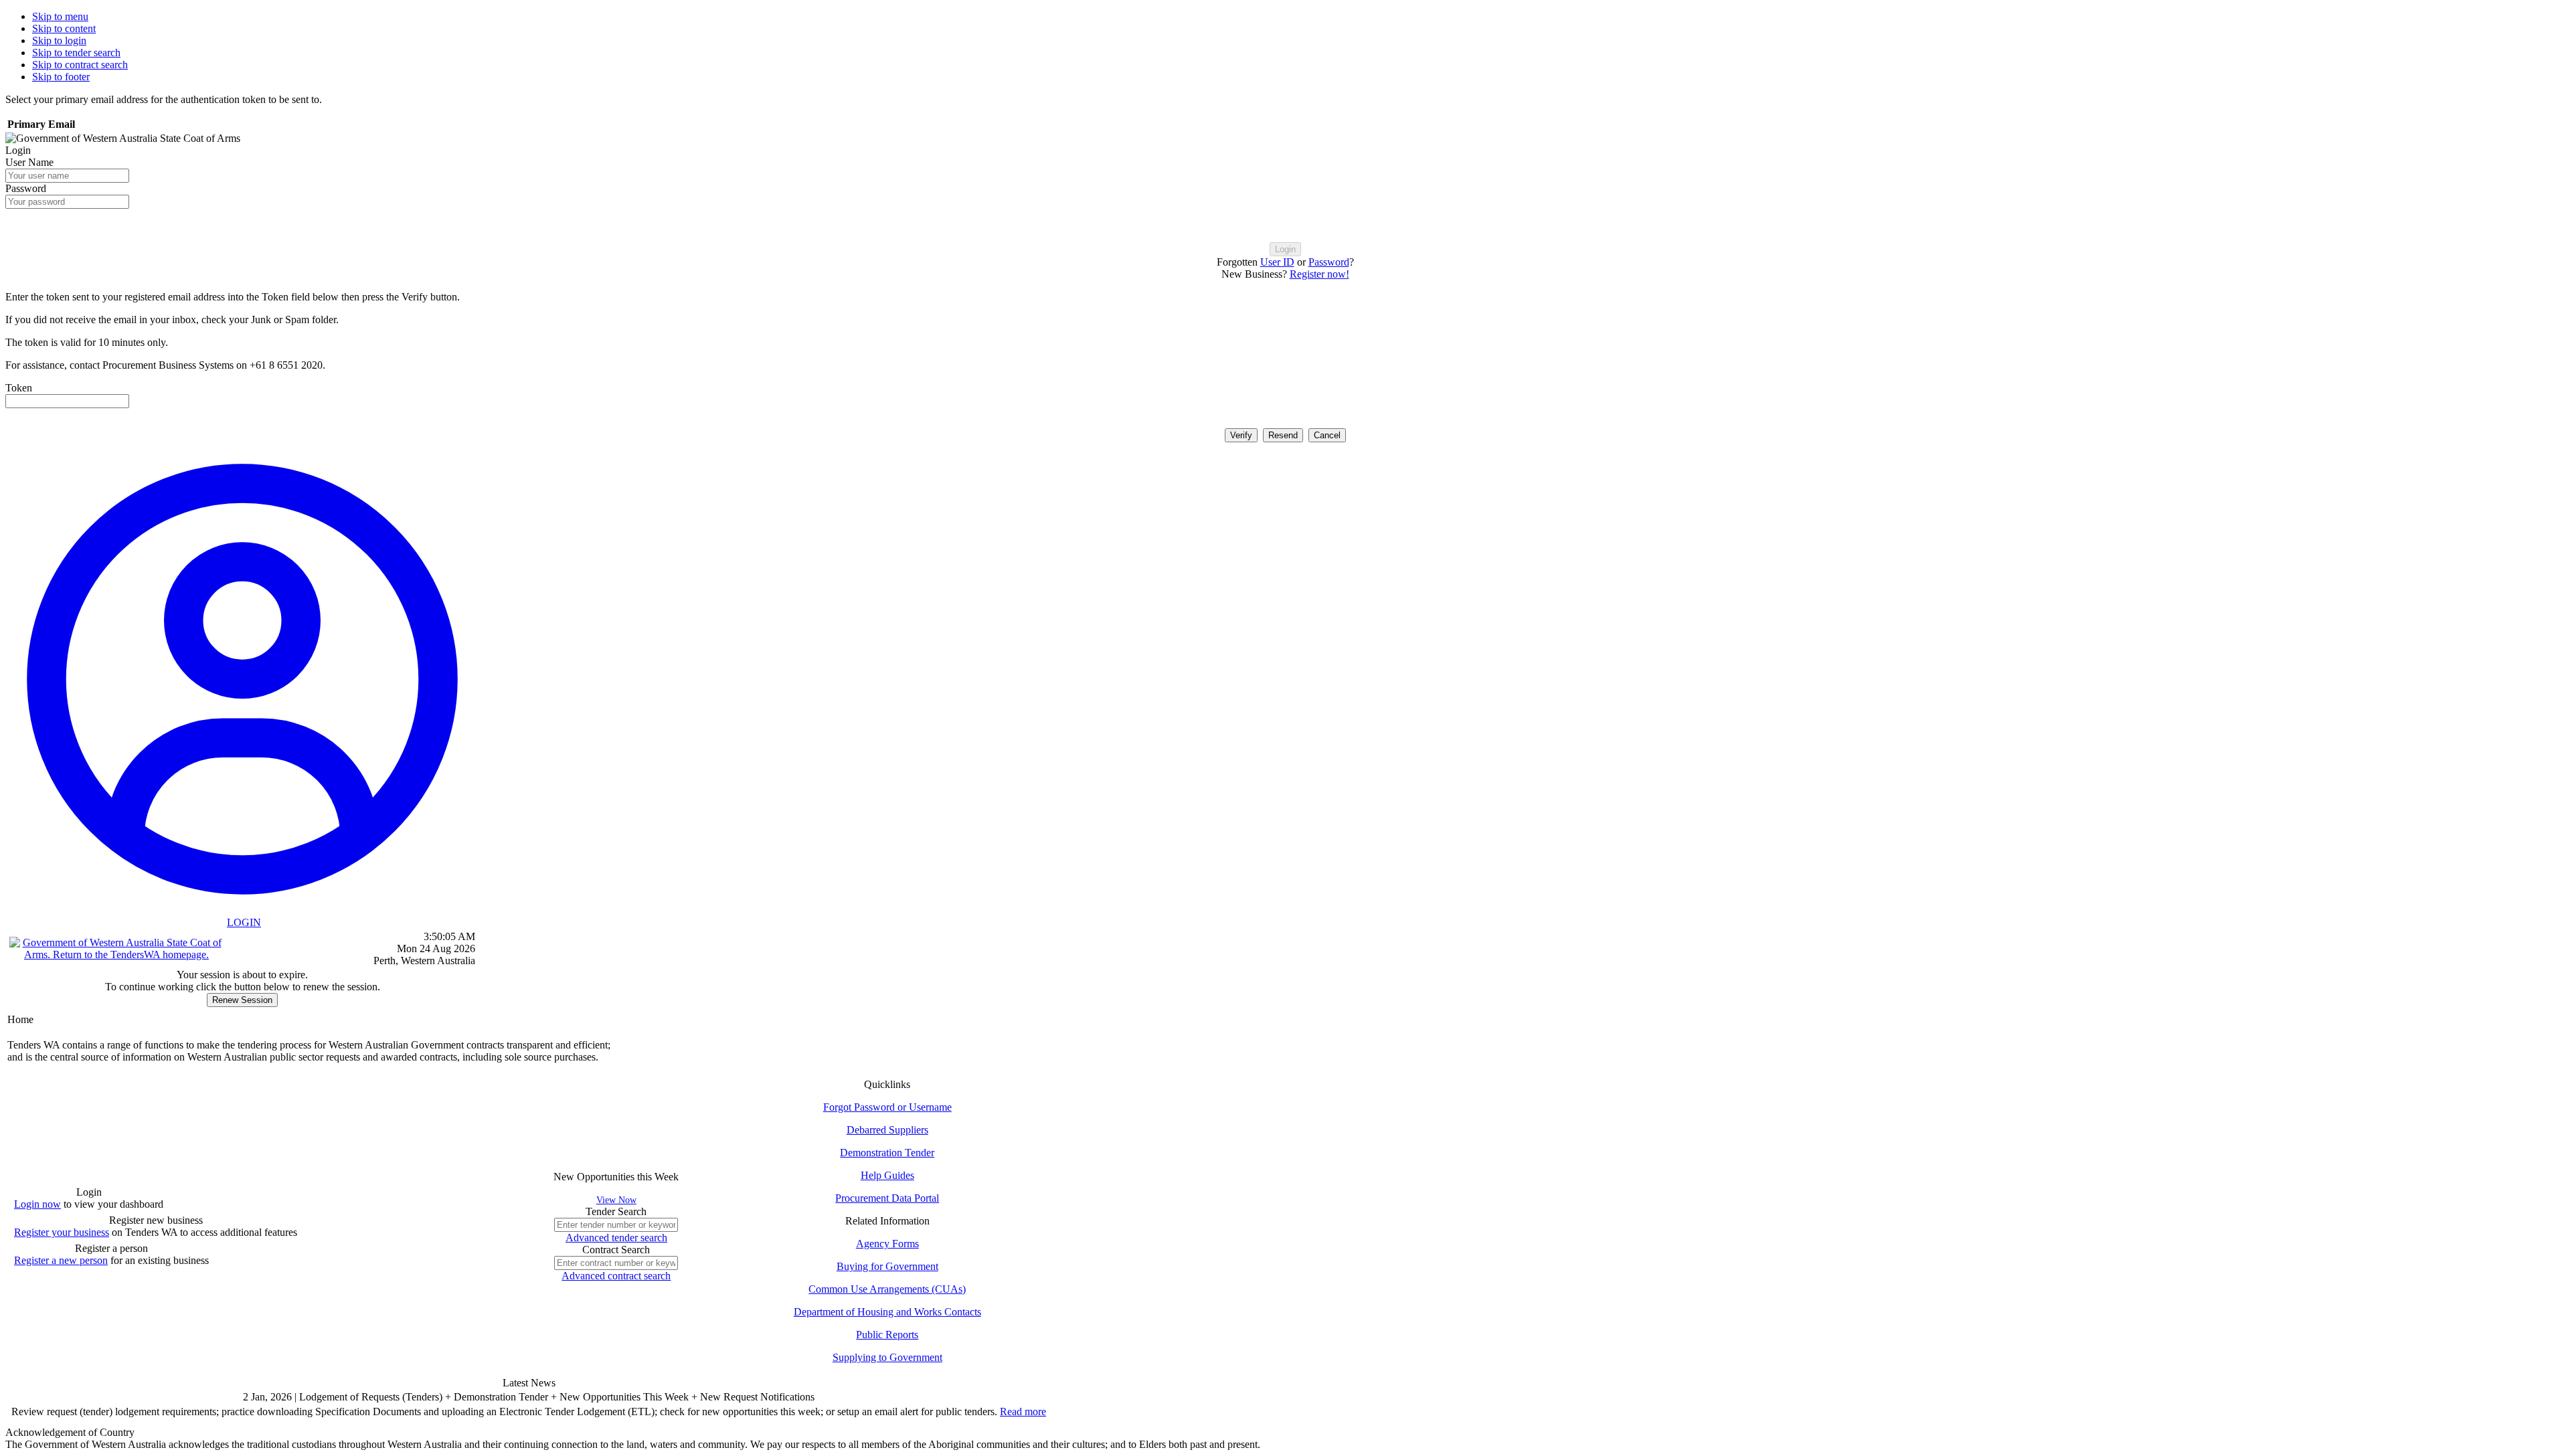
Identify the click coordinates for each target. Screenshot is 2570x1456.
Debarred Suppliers (887, 1130)
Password (26, 188)
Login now (37, 1204)
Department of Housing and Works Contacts (887, 1312)
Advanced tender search (616, 1238)
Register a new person (61, 1260)
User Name (29, 162)
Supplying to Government (887, 1357)
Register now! (1319, 274)
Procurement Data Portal (887, 1198)
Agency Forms (887, 1244)
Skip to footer (61, 77)
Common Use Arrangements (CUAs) (887, 1289)
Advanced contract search (616, 1276)
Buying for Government (887, 1266)
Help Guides (887, 1175)
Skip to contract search (80, 65)
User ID (1277, 262)
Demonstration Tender (887, 1153)
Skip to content (64, 28)
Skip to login (59, 40)
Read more (1023, 1412)
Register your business (62, 1232)
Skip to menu (60, 16)
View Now (616, 1200)
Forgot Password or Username (887, 1107)
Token (19, 388)
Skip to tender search (76, 53)
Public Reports (887, 1335)
